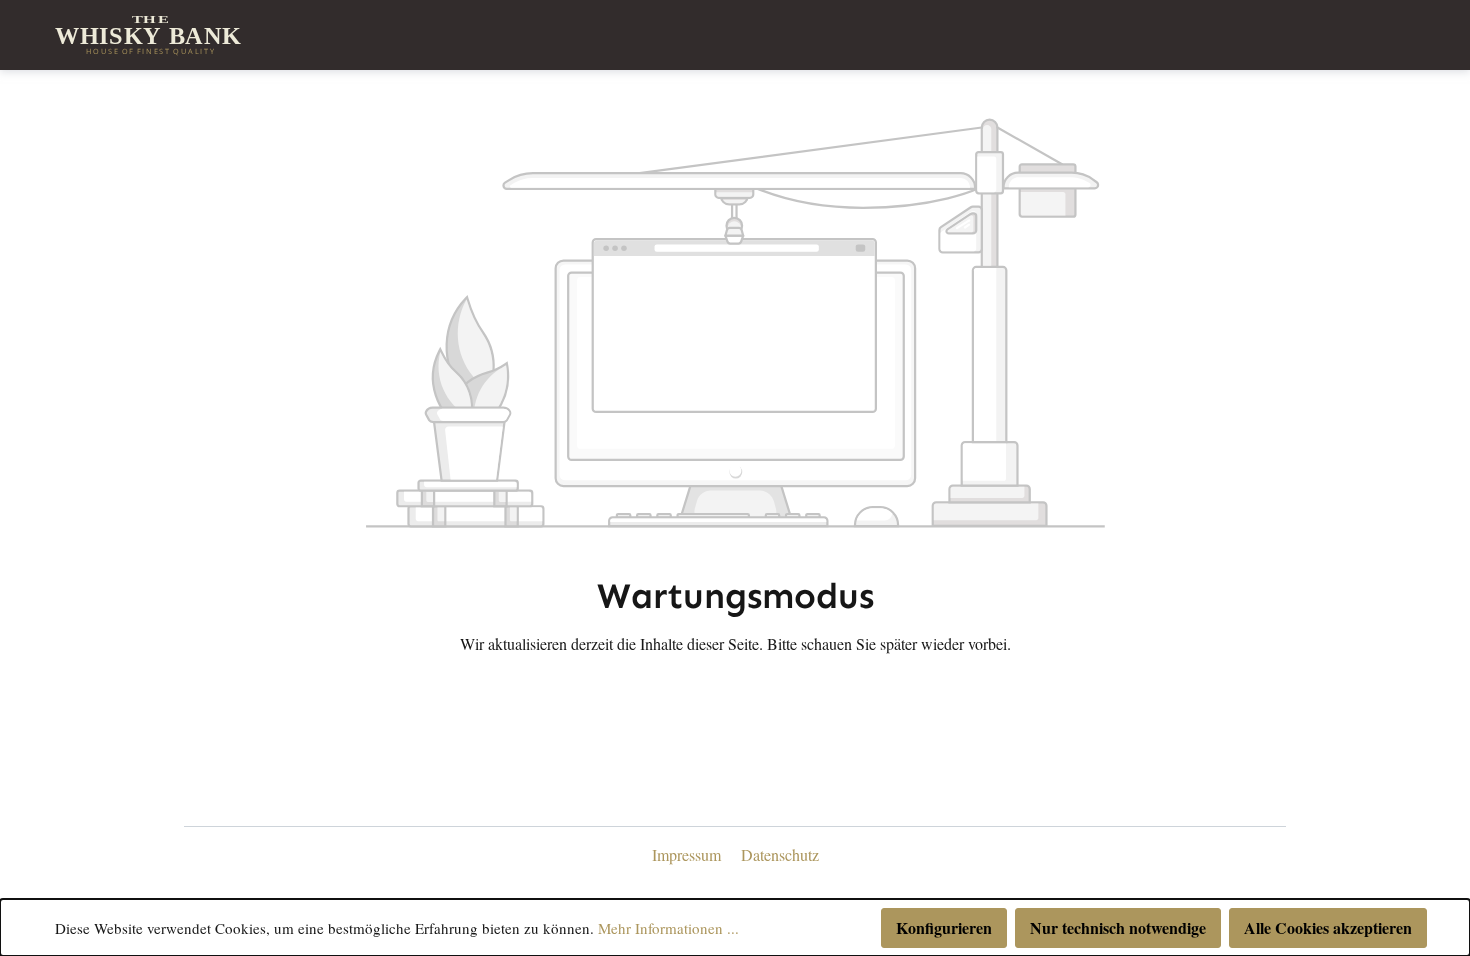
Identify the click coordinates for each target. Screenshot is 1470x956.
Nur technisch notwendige (1118, 927)
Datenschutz (780, 854)
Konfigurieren (944, 927)
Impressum (688, 854)
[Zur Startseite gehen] (150, 35)
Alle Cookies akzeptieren (1328, 927)
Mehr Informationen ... (668, 928)
